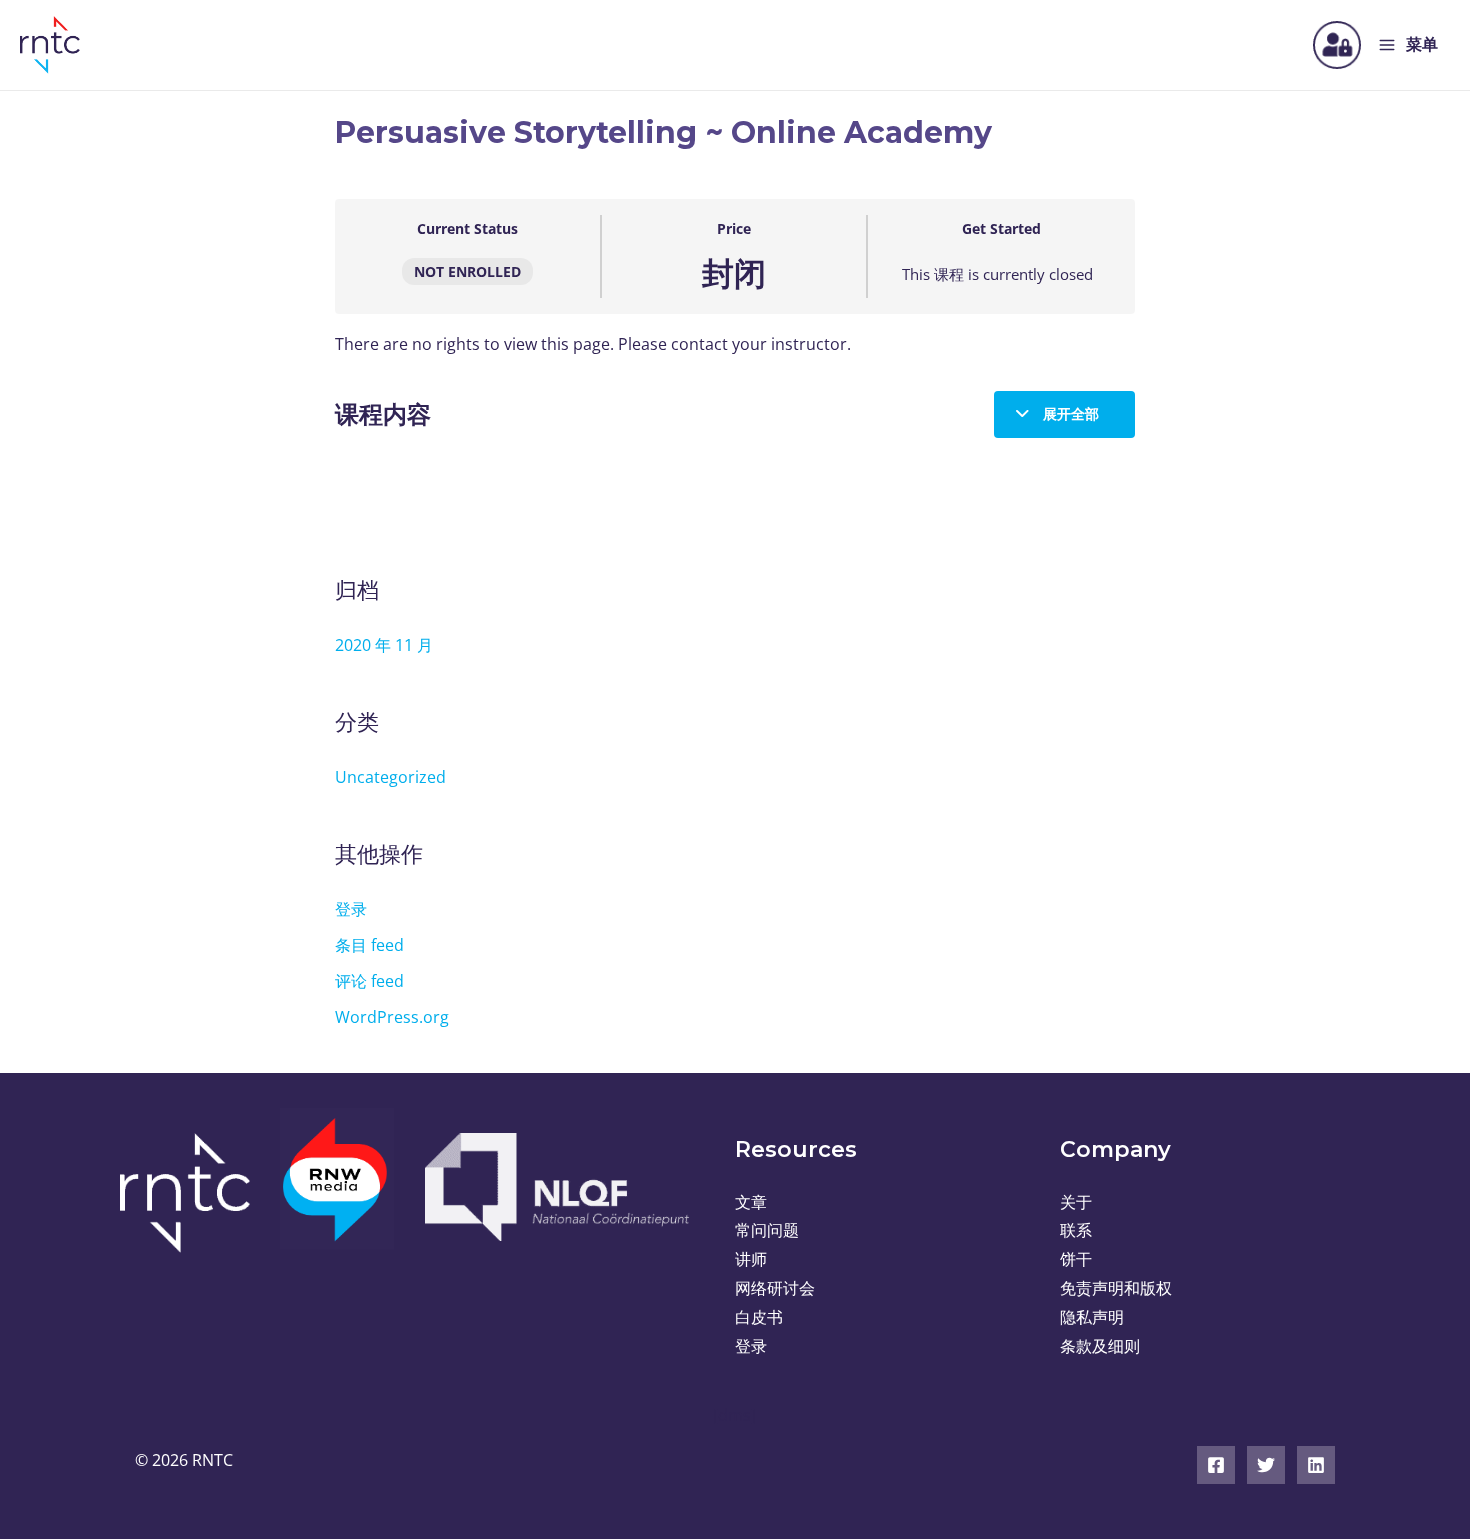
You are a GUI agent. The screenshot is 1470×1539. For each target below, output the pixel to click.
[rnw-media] (337, 1191)
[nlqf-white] (555, 1187)
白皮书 (759, 1317)
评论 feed (369, 981)
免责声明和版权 (1116, 1288)
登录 (351, 909)
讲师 (751, 1259)
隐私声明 (1092, 1317)
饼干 (1076, 1259)
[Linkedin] (1316, 1465)
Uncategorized (390, 777)
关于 (1076, 1202)
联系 (1076, 1230)
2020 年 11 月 (384, 645)
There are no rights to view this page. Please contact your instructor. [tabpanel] (593, 344)
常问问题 (767, 1230)
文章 (751, 1202)
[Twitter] (1266, 1465)
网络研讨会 (775, 1288)
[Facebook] (1216, 1465)
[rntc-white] (192, 1193)
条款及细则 (1100, 1346)
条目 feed (369, 945)
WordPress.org (392, 1017)
